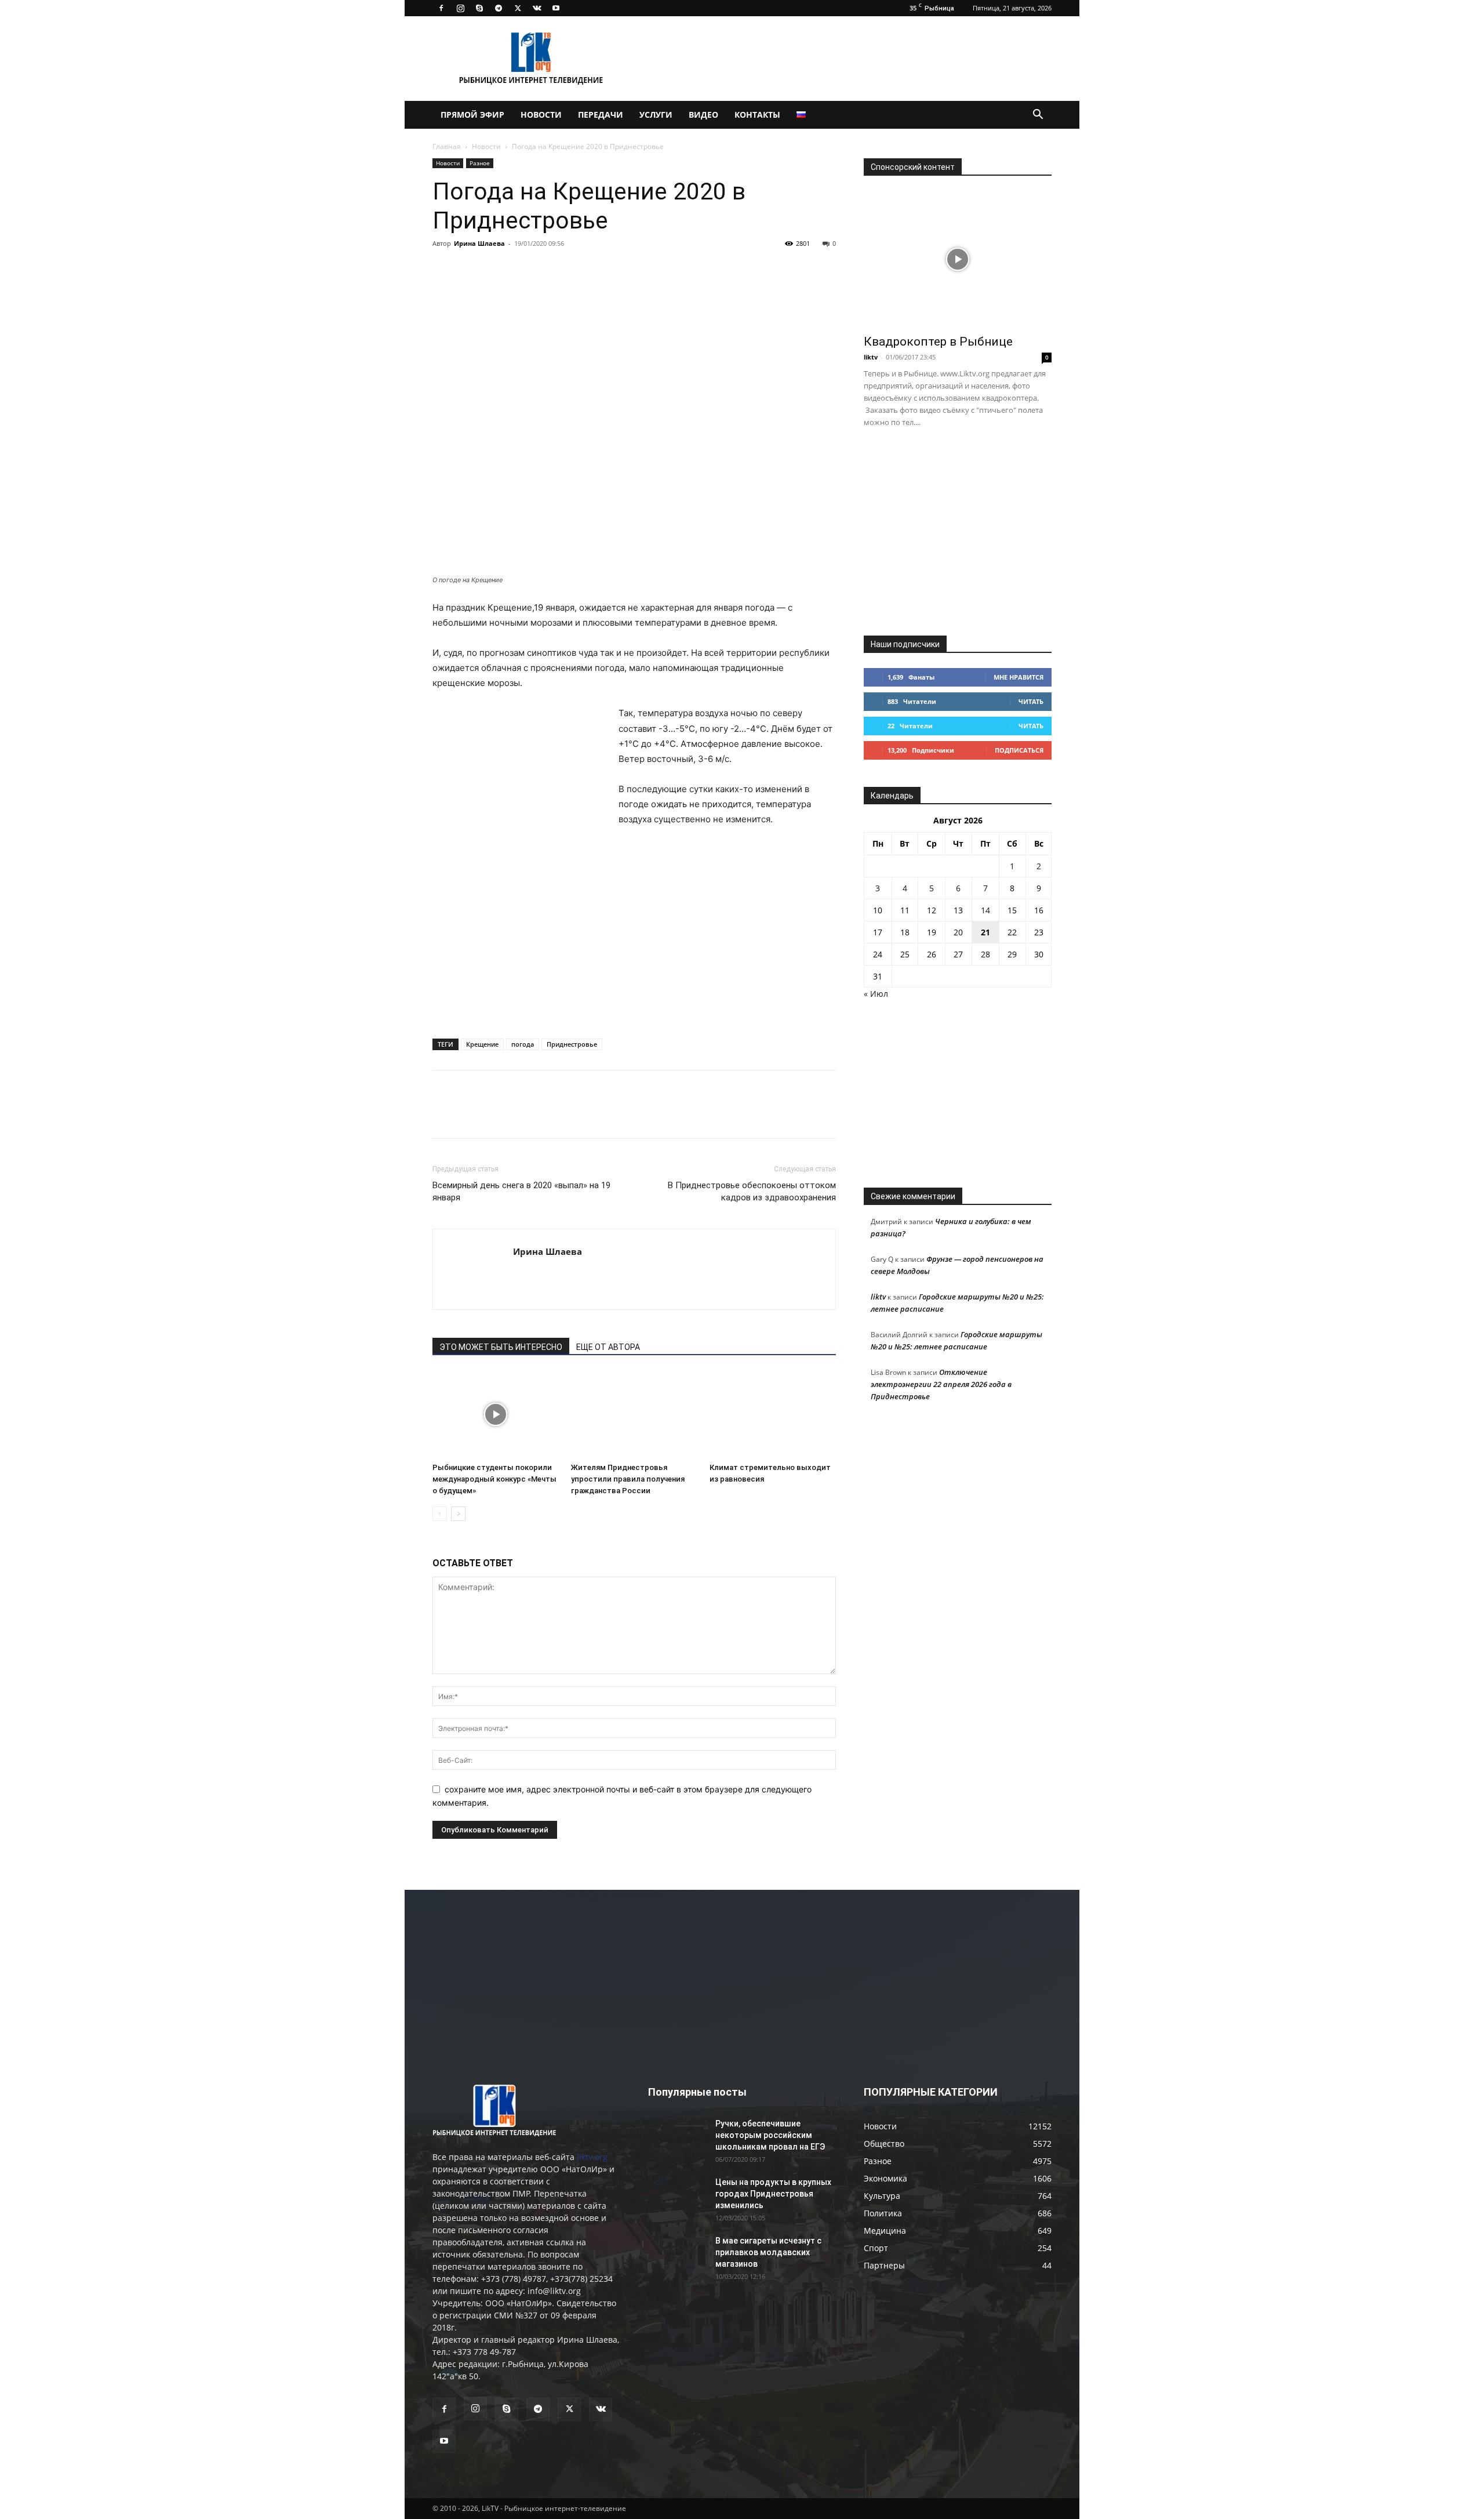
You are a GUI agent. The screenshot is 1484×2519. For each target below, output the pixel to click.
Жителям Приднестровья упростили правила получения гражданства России (628, 1479)
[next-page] (458, 1514)
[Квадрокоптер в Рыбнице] (958, 259)
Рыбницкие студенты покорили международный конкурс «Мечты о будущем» (494, 1479)
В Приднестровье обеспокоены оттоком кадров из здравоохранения (752, 1191)
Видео (703, 115)
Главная (447, 146)
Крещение (482, 1044)
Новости (541, 115)
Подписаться (1019, 750)
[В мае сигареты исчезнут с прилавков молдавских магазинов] (677, 2255)
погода (523, 1044)
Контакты (757, 115)
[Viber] (551, 270)
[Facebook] (441, 8)
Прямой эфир (472, 115)
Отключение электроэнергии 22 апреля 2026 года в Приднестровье (941, 1384)
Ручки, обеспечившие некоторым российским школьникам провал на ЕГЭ (770, 2135)
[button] (1038, 116)
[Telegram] (499, 8)
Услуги (656, 115)
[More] (605, 270)
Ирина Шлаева (479, 243)
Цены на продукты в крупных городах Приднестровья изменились (773, 2194)
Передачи (601, 115)
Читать (1031, 701)
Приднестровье (572, 1044)
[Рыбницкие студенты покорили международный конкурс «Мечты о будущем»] (496, 1414)
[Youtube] (556, 8)
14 (985, 910)
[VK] (471, 270)
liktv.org (592, 2157)
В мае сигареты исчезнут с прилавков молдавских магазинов (768, 2252)
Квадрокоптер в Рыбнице (938, 342)
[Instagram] (460, 8)
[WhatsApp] (577, 270)
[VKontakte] (537, 8)
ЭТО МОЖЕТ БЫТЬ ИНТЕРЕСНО (501, 1347)
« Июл (876, 994)
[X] (518, 8)
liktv (871, 357)
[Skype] (479, 8)
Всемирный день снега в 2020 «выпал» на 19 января (521, 1191)
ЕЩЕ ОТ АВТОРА (608, 1347)
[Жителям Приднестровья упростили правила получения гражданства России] (634, 1414)
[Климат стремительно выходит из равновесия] (773, 1414)
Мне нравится (1019, 677)
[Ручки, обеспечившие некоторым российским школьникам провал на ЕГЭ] (677, 2138)
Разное (480, 163)
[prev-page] (440, 1514)
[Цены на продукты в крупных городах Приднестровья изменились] (677, 2197)
